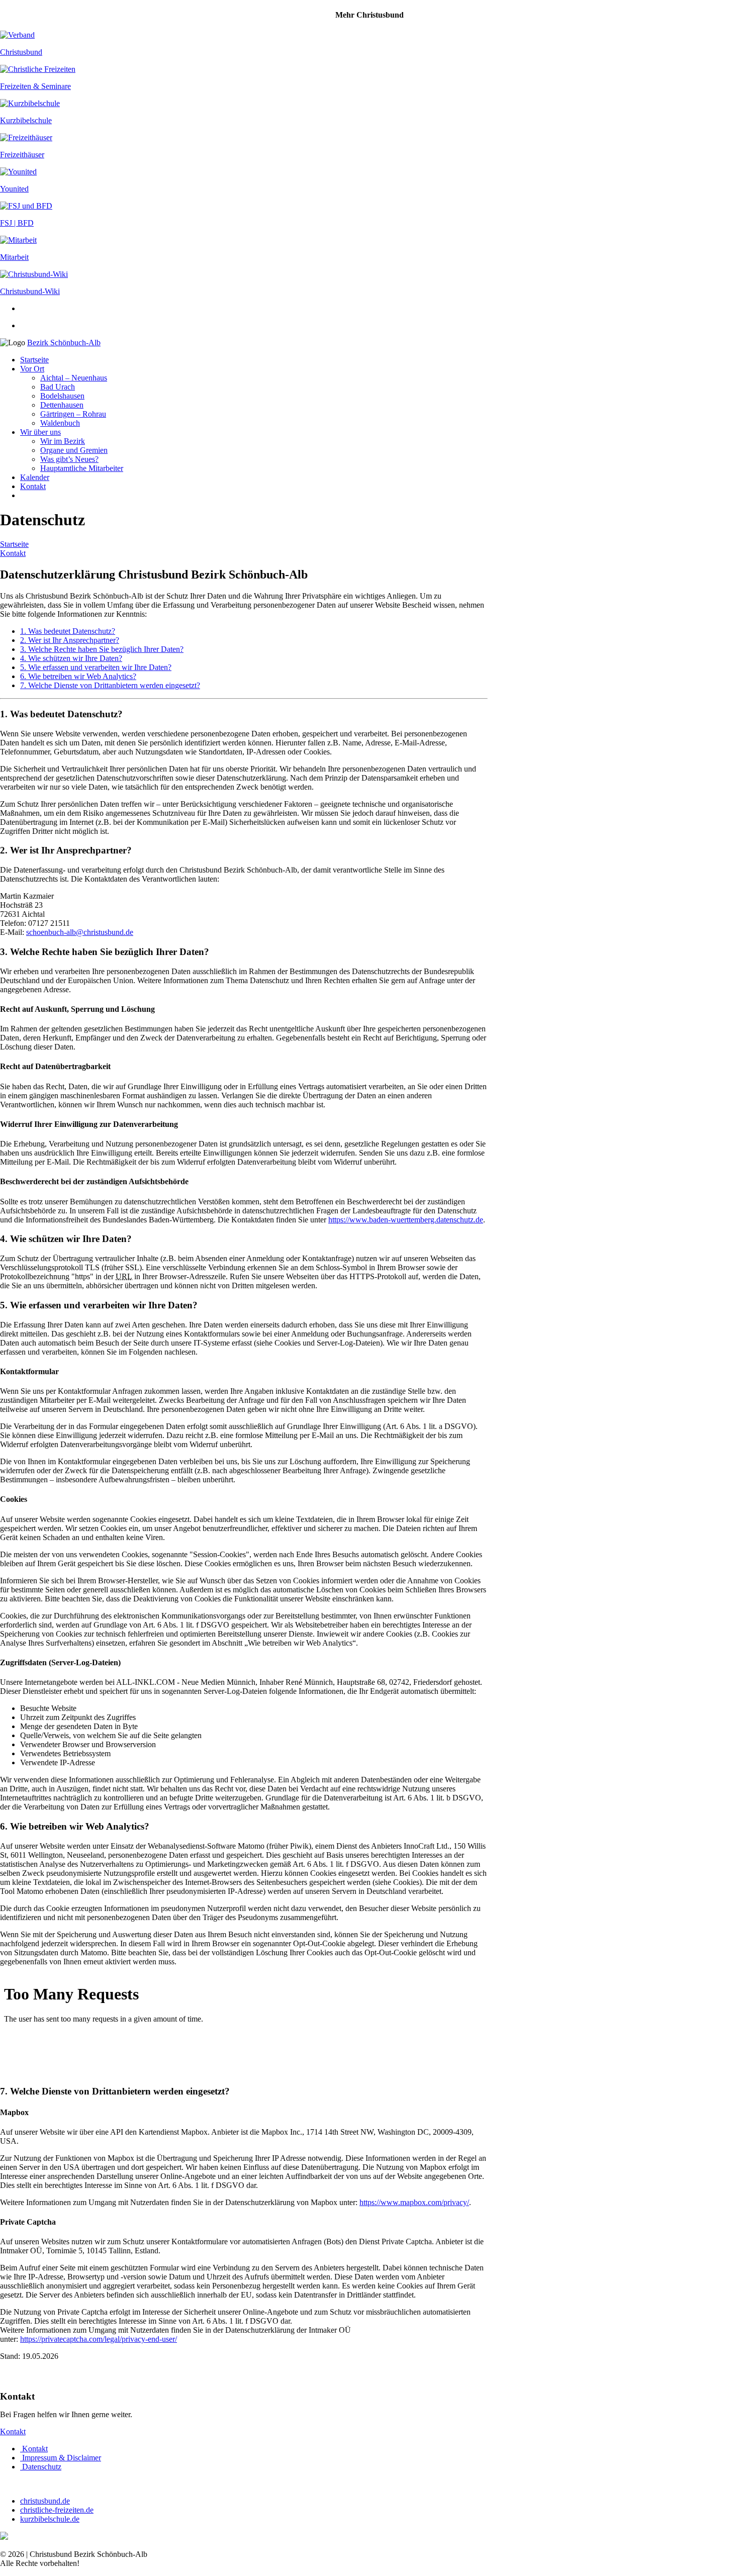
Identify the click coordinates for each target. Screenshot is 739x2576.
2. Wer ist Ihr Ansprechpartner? (70, 640)
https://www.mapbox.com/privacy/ (414, 2202)
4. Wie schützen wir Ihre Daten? (71, 658)
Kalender (35, 477)
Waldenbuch (60, 423)
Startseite (34, 360)
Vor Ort (32, 369)
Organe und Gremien (74, 450)
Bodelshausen (62, 396)
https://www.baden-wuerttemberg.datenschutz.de (406, 1220)
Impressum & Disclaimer (61, 2458)
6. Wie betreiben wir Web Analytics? (78, 676)
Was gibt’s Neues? (69, 459)
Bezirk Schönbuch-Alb (64, 343)
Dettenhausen (62, 405)
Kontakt (33, 486)
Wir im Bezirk (63, 441)
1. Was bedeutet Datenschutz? (68, 631)
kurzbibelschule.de (50, 2519)
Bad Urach (58, 387)
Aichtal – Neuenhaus (74, 378)
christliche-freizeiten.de (57, 2510)
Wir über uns (40, 432)
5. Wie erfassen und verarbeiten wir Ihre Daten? (96, 667)
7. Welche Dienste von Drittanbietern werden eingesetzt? (110, 685)
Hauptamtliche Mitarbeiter (82, 468)
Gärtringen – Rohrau (73, 414)
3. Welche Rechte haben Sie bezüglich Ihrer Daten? (102, 649)
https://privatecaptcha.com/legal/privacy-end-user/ (99, 2339)
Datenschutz (41, 2467)
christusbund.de (45, 2501)
